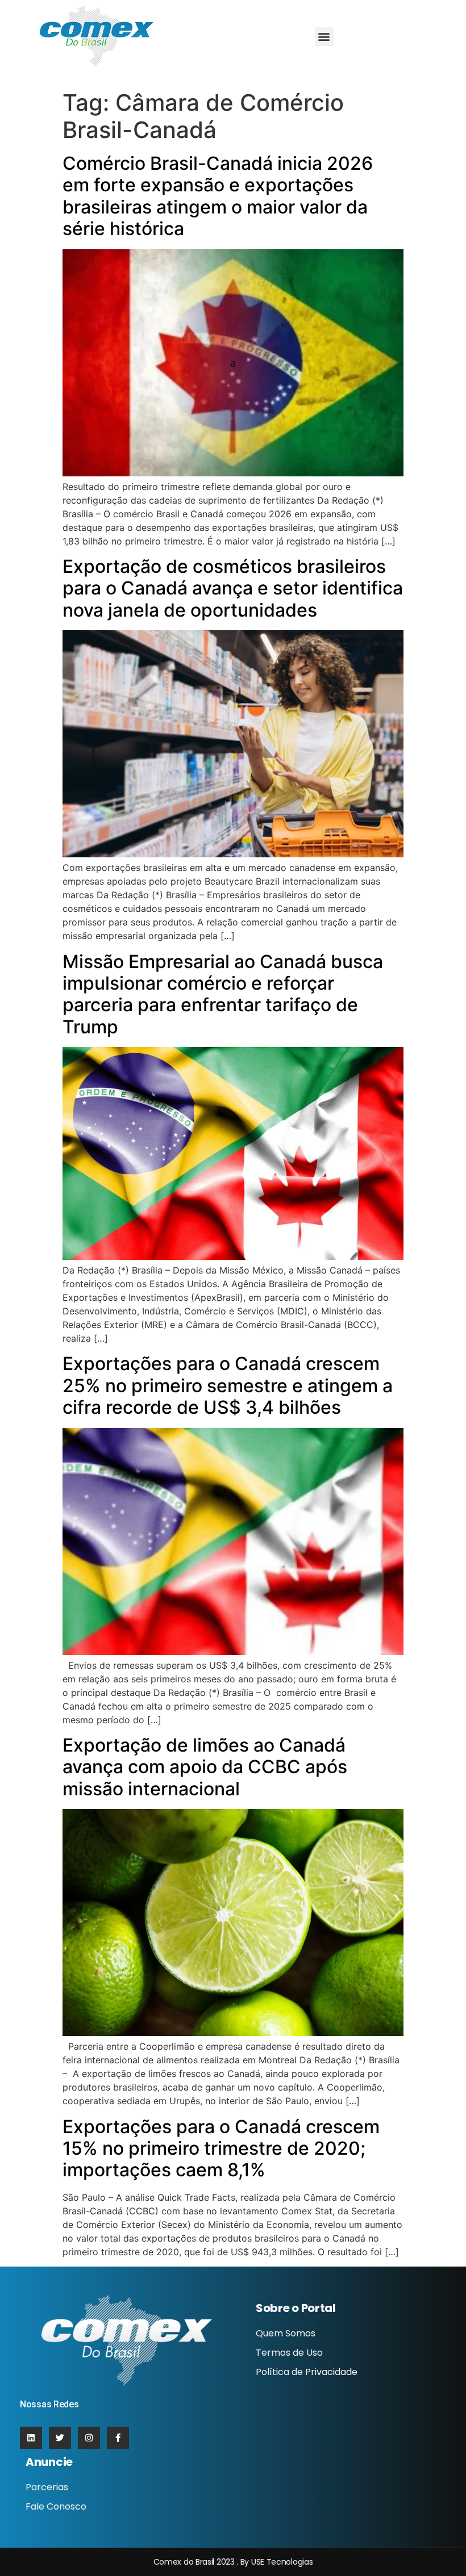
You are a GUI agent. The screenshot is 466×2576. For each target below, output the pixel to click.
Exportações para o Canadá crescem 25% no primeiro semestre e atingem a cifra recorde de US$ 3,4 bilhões (228, 1385)
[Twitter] (60, 2438)
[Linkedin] (31, 2438)
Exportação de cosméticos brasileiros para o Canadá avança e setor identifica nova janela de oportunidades (233, 588)
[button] (324, 37)
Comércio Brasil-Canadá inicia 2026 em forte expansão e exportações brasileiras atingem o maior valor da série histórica (218, 196)
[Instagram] (89, 2438)
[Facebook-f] (118, 2438)
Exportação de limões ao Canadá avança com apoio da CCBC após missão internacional (205, 1767)
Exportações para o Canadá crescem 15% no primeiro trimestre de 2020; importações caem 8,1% (221, 2148)
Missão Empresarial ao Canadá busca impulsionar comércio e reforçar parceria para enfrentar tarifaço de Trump (223, 994)
